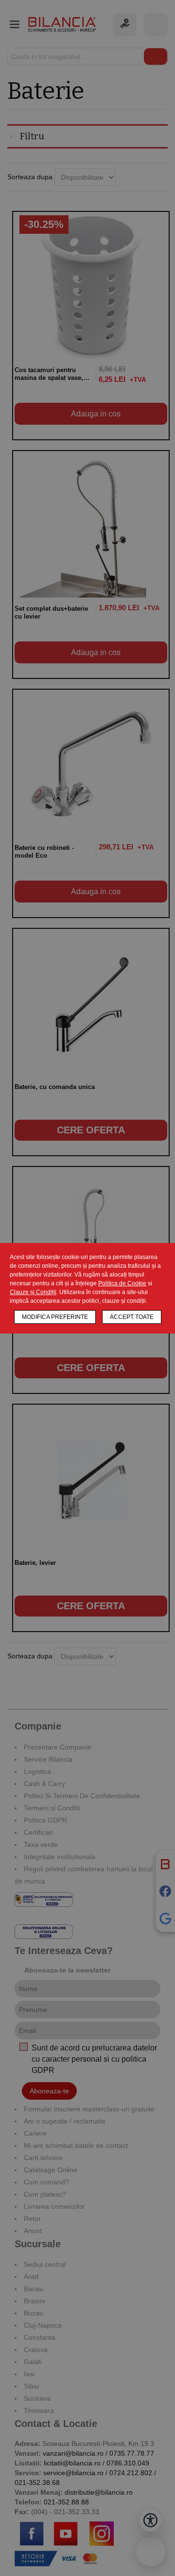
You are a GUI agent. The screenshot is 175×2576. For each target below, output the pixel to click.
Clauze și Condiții (33, 1292)
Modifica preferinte (55, 1317)
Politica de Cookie (122, 1283)
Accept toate (132, 1317)
